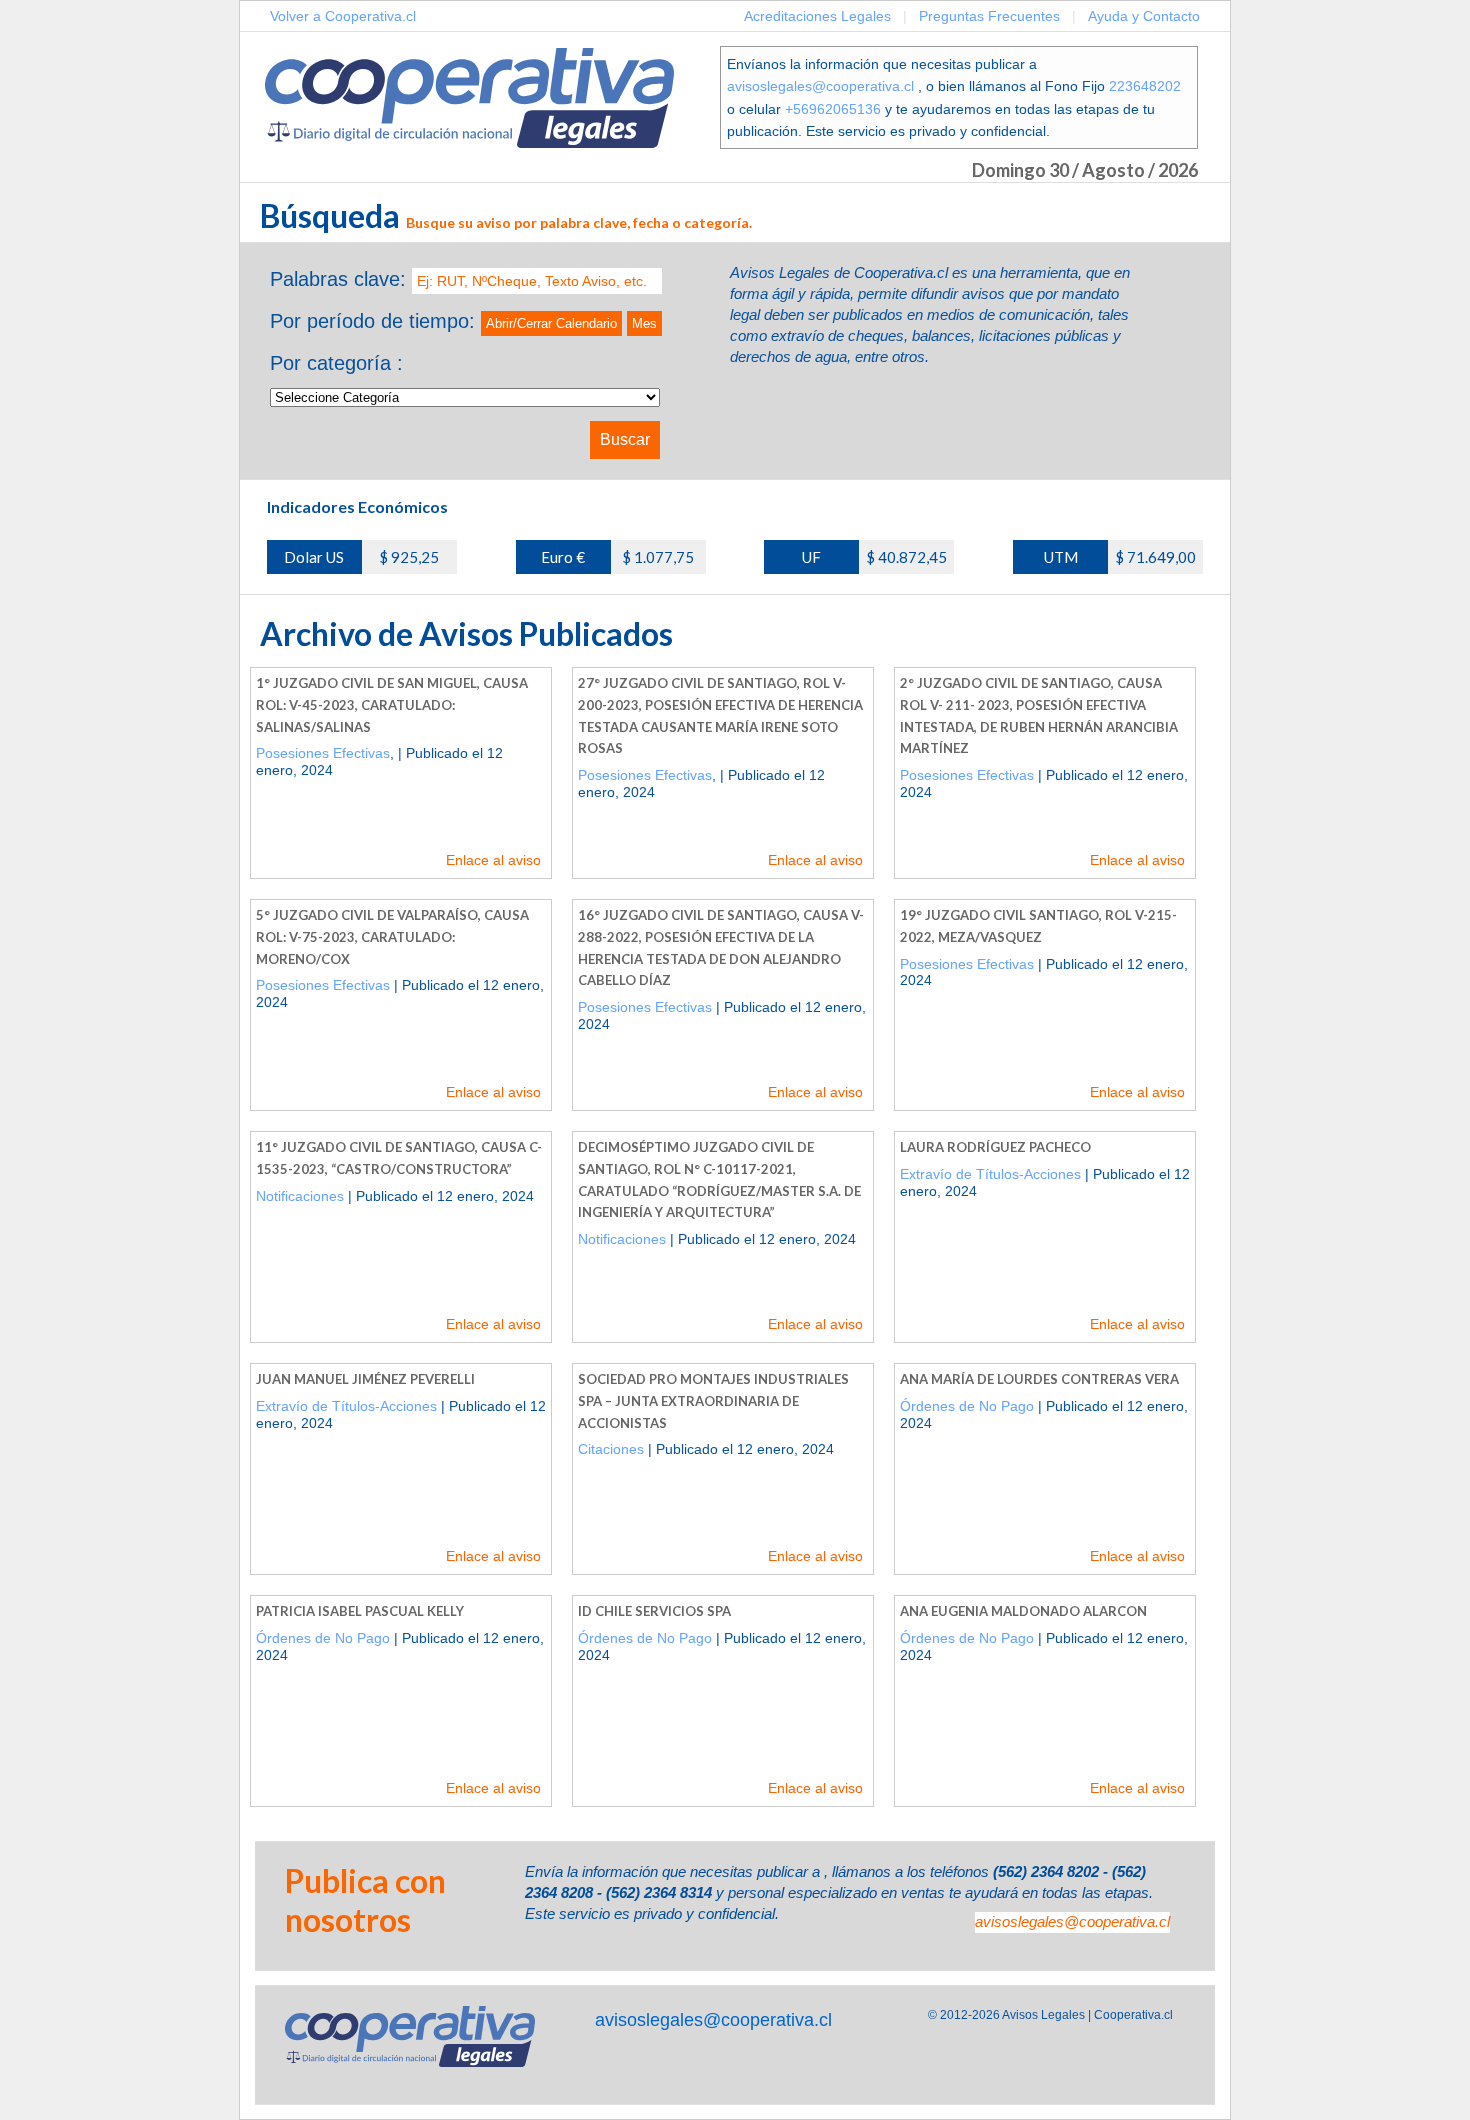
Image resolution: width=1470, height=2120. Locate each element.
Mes (644, 323)
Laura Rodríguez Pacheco (995, 1147)
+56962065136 (833, 109)
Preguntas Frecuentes (989, 16)
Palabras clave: (338, 279)
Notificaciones (300, 1196)
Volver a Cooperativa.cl (343, 16)
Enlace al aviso (493, 860)
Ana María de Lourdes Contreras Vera (1039, 1379)
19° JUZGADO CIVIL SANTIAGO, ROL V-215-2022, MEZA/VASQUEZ (1038, 926)
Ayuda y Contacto (1144, 16)
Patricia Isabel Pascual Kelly (360, 1611)
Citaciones (611, 1449)
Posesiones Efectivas (323, 753)
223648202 (1145, 86)
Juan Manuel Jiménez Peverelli (365, 1379)
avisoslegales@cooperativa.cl (820, 86)
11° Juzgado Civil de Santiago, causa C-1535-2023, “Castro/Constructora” (399, 1158)
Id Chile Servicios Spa (654, 1611)
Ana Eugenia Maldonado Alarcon (1023, 1611)
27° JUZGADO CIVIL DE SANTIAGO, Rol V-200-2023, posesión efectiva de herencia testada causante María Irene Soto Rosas (720, 715)
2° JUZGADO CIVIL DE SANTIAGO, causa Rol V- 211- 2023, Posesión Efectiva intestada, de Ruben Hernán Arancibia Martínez (1039, 715)
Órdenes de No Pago (967, 1406)
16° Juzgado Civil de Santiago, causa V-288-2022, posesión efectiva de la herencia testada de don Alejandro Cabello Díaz (721, 947)
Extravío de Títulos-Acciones (990, 1174)
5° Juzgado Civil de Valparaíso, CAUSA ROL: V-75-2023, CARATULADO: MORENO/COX (392, 936)
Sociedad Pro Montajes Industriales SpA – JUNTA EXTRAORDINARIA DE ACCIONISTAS (713, 1400)
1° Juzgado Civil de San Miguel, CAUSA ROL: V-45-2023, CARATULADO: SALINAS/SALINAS (392, 704)
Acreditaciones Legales (817, 16)
